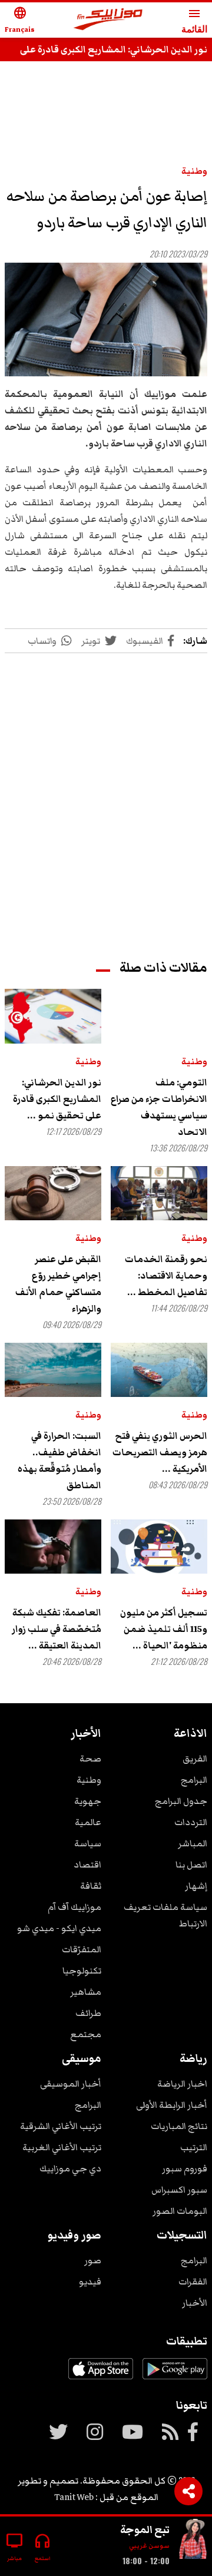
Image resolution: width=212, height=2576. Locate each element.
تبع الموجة (145, 2529)
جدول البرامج (181, 1801)
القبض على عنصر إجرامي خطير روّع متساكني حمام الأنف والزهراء (58, 1284)
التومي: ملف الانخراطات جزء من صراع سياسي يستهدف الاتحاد (159, 1107)
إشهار (196, 1886)
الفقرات (193, 2282)
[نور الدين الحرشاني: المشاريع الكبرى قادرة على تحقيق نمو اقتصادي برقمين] (53, 1016)
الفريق (195, 1759)
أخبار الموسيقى (71, 2084)
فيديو (90, 2282)
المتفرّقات (82, 1949)
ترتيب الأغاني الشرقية (61, 2126)
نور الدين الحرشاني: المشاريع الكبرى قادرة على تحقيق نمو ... (57, 1099)
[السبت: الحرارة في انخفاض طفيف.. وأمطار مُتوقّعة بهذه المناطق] (53, 1370)
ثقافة (91, 1886)
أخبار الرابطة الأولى (172, 2105)
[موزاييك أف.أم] (108, 20)
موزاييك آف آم (74, 1907)
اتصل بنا (191, 1865)
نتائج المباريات (179, 2126)
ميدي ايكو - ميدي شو (59, 1928)
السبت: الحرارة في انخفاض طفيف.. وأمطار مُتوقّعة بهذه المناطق (59, 1461)
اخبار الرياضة (182, 2084)
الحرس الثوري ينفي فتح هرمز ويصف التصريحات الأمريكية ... (160, 1452)
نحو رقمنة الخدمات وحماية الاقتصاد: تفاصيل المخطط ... (166, 1276)
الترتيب (194, 2147)
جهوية (88, 1801)
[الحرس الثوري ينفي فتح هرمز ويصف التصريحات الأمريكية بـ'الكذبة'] (159, 1370)
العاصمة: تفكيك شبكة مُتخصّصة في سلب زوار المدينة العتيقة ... (57, 1629)
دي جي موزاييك (70, 2168)
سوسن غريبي (149, 2546)
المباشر (193, 1843)
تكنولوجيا (82, 1971)
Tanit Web (74, 2497)
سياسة (88, 1843)
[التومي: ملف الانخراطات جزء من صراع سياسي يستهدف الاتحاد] (159, 1016)
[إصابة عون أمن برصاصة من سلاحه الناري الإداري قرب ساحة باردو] (106, 320)
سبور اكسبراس (179, 2190)
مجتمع (86, 2034)
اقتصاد (87, 1865)
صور (93, 2260)
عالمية (88, 1822)
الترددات (191, 1822)
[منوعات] (193, 2542)
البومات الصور (180, 2211)
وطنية (194, 171)
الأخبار (195, 2303)
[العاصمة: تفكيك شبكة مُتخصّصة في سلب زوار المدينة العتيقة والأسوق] (53, 1547)
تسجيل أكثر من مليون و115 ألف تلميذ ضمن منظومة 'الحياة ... (164, 1629)
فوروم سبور (185, 2168)
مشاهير (86, 1992)
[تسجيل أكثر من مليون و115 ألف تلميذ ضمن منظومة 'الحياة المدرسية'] (159, 1547)
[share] (188, 2491)
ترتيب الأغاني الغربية (62, 2147)
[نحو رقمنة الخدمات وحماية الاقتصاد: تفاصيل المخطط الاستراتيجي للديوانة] (159, 1193)
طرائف (88, 2013)
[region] (106, 795)
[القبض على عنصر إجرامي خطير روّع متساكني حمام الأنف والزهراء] (53, 1193)
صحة (90, 1759)
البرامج (194, 1780)
